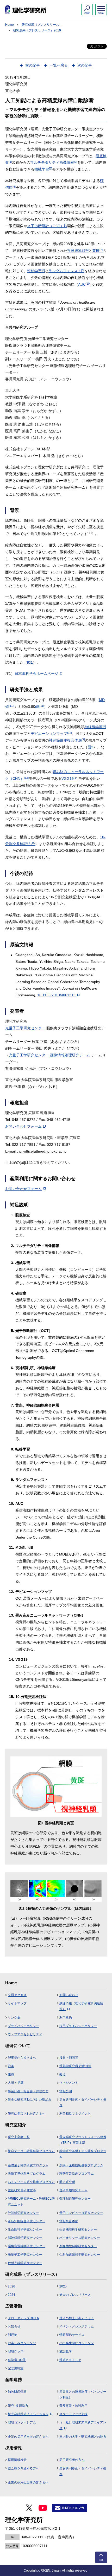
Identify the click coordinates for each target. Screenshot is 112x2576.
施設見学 (66, 2351)
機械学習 (43, 169)
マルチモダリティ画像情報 (54, 162)
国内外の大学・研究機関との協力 (83, 2437)
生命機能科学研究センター (78, 2230)
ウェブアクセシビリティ (25, 2034)
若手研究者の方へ (72, 2460)
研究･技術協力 (18, 2406)
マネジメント (69, 2083)
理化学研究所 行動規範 (75, 2066)
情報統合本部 (69, 2221)
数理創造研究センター (75, 2199)
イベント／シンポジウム (77, 2326)
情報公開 (66, 2091)
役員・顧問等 (69, 2058)
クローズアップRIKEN (24, 2318)
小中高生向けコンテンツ (77, 2343)
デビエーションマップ (51, 734)
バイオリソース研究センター (80, 2238)
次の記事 (85, 65)
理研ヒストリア (70, 2360)
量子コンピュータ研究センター (81, 2213)
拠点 (63, 2074)
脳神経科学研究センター (25, 2238)
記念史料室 (16, 2368)
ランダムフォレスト (66, 271)
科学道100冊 (17, 2360)
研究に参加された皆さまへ (27, 2114)
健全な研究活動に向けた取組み (30, 2100)
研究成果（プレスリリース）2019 (37, 30)
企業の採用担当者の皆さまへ (28, 2437)
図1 (30, 662)
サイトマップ (17, 2003)
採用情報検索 (17, 2460)
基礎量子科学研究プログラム (28, 2165)
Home (10, 25)
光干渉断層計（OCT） (47, 226)
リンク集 (14, 2018)
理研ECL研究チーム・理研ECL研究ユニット (31, 2201)
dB (40, 707)
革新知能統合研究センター (27, 2221)
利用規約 (66, 2018)
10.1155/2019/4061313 (56, 995)
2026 (11, 2286)
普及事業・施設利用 (73, 2406)
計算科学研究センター (23, 2213)
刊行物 (13, 2335)
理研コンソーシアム (22, 2422)
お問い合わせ (69, 1995)
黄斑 (97, 251)
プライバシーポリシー (23, 2026)
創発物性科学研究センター (78, 2246)
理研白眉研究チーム (73, 2190)
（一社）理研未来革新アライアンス (83, 2425)
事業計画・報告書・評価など (28, 2091)
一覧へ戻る (59, 65)
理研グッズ (16, 2351)
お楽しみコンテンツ (22, 2343)
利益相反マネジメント (75, 2114)
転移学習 (36, 271)
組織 (11, 2074)
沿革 (11, 2066)
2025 (63, 2286)
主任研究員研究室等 (22, 2190)
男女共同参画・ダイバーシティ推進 (83, 2102)
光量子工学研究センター (25, 1028)
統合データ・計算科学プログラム (31, 2151)
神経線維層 (95, 727)
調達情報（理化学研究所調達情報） (81, 2006)
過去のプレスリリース (75, 2295)
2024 (11, 2295)
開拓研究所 (67, 2182)
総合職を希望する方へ (23, 2468)
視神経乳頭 (78, 251)
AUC (84, 284)
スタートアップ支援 (73, 2414)
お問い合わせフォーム (23, 1126)
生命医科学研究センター (25, 2230)
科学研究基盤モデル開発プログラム (83, 2154)
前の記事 (33, 65)
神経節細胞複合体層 (67, 740)
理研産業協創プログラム (77, 2174)
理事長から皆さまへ (22, 2058)
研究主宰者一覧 (19, 2137)
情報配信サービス (72, 2335)
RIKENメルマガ (73, 2508)
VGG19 (70, 779)
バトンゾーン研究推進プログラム (31, 2182)
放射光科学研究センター (25, 2263)
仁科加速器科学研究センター (80, 2255)
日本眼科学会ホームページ (36, 674)
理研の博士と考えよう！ (77, 2318)
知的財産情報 (17, 2392)
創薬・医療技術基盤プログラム (81, 2165)
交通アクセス (17, 1995)
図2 (90, 747)
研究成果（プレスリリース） (42, 25)
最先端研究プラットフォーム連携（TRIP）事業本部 (83, 2140)
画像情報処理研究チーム (70, 1055)
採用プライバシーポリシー (78, 2026)
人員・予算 (16, 2083)
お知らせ (14, 2326)
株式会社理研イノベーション (28, 2414)
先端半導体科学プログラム (27, 2174)
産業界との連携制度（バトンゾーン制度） (83, 2395)
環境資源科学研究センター (27, 2246)
